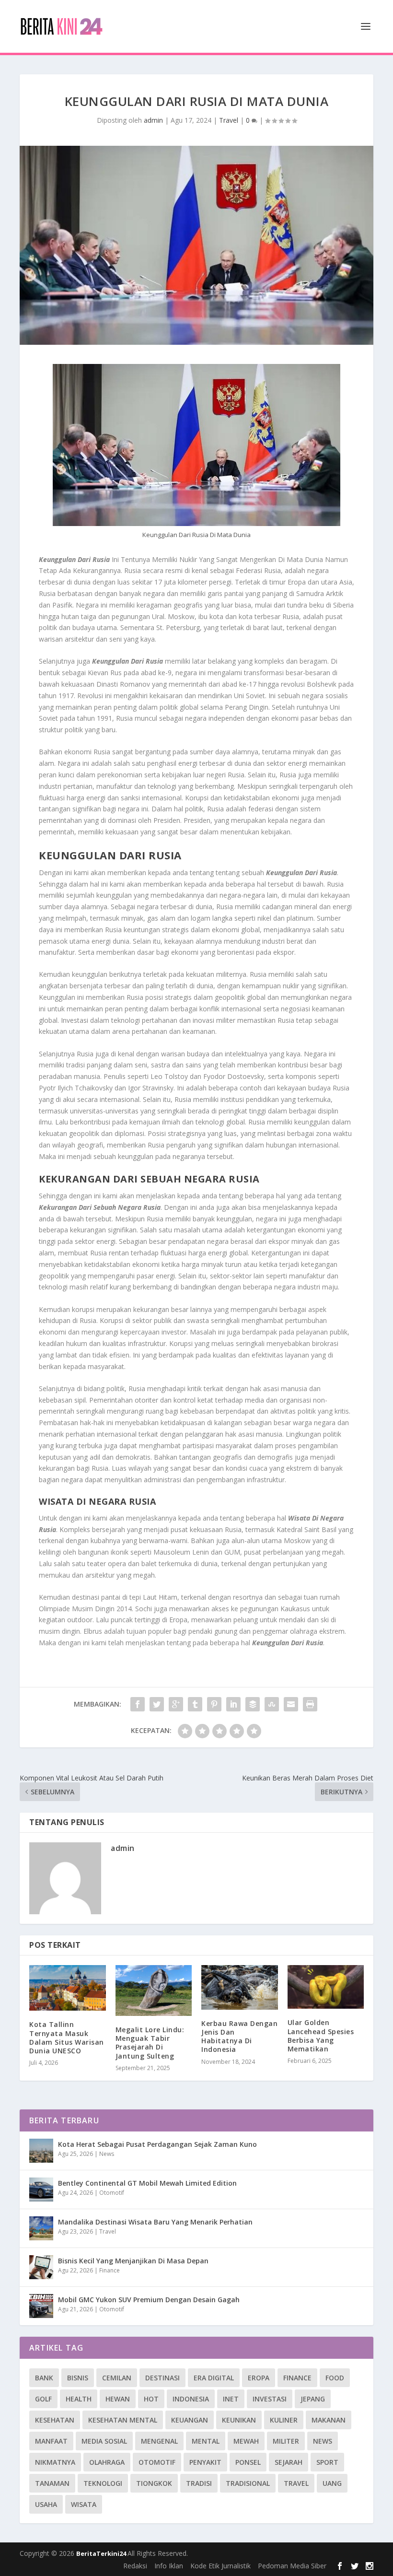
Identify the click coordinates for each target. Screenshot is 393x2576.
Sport (327, 2462)
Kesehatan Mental (123, 2420)
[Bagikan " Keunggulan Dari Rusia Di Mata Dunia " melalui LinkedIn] (233, 1704)
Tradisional (248, 2483)
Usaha (46, 2504)
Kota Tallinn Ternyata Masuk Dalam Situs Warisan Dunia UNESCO (67, 2037)
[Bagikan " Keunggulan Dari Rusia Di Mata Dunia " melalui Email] (291, 1704)
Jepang (313, 2399)
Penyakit (205, 2462)
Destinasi (162, 2378)
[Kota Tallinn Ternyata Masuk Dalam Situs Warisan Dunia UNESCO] (68, 1988)
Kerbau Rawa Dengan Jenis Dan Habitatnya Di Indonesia (239, 2037)
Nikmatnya (55, 2462)
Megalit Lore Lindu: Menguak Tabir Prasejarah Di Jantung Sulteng (150, 2043)
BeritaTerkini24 (102, 2553)
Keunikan (239, 2420)
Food (335, 2378)
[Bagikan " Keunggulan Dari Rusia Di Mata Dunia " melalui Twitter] (157, 1704)
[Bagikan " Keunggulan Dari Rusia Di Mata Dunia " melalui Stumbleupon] (272, 1704)
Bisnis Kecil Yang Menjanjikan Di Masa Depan (133, 2261)
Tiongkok (154, 2483)
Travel (229, 120)
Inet (231, 2399)
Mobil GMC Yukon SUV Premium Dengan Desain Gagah (149, 2300)
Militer (286, 2441)
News (107, 2154)
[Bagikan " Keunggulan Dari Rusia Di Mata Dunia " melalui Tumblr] (195, 1704)
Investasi (270, 2399)
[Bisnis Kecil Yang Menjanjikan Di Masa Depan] (41, 2267)
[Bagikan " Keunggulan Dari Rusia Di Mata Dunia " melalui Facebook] (138, 1704)
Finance (110, 2270)
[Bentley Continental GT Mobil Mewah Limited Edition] (41, 2190)
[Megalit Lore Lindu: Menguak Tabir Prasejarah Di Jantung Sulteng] (154, 1991)
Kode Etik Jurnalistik (220, 2566)
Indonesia (191, 2399)
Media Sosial (104, 2441)
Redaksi (135, 2566)
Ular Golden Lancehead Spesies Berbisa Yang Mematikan (321, 2036)
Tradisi (199, 2483)
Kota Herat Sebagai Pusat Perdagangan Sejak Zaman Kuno (157, 2144)
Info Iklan (169, 2566)
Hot (151, 2399)
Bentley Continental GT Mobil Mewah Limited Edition (147, 2183)
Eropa (259, 2378)
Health (79, 2399)
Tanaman (52, 2483)
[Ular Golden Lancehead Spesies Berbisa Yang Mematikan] (326, 1987)
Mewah (246, 2441)
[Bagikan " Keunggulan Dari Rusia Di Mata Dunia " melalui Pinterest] (214, 1704)
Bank (44, 2378)
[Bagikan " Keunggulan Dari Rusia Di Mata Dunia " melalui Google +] (176, 1704)
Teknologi (103, 2483)
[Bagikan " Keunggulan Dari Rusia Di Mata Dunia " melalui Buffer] (253, 1704)
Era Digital (214, 2378)
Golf (43, 2399)
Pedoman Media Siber (292, 2566)
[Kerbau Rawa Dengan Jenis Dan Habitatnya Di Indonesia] (240, 1987)
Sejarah (289, 2462)
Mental (206, 2441)
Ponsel (248, 2462)
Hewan (118, 2399)
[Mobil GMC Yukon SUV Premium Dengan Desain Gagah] (41, 2306)
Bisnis (78, 2378)
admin (153, 120)
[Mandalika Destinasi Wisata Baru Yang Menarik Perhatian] (41, 2228)
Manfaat (51, 2441)
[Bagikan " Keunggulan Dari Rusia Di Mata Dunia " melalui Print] (310, 1704)
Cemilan (117, 2378)
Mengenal (159, 2441)
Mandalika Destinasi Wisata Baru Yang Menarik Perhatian (155, 2222)
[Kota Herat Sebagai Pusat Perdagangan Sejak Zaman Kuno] (41, 2151)
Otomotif (112, 2193)
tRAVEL (296, 2483)
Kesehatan (55, 2420)
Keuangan (190, 2420)
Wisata (84, 2504)
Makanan (329, 2420)
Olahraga (107, 2462)
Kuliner (284, 2420)
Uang (332, 2483)
